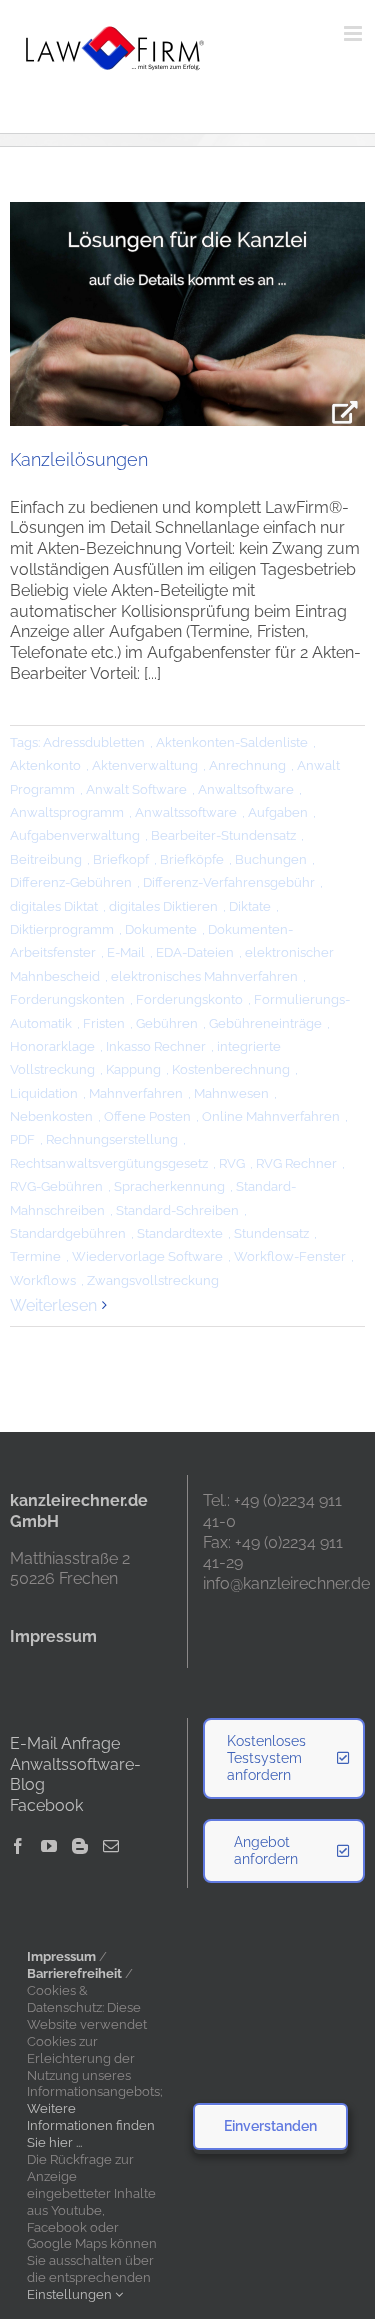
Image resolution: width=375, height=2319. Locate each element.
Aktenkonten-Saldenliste (232, 742)
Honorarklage (52, 1046)
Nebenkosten (51, 1116)
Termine (35, 1256)
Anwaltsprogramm (67, 812)
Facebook (46, 1805)
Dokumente (161, 929)
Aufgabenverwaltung (75, 835)
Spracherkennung (169, 1186)
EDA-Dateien (195, 952)
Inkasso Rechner (156, 1046)
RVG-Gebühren (56, 1186)
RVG (232, 1163)
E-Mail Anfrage (65, 1743)
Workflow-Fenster (290, 1256)
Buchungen (271, 859)
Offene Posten (147, 1116)
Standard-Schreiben (177, 1210)
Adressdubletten (94, 742)
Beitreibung (46, 859)
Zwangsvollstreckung (153, 1280)
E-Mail (126, 952)
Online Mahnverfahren (271, 1116)
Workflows (43, 1280)
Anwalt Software (136, 789)
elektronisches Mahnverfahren (204, 976)
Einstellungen (71, 2294)
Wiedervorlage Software (147, 1256)
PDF (22, 1139)
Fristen (104, 1023)
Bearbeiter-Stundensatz (223, 835)
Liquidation (44, 1093)
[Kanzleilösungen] (187, 314)
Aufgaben (278, 812)
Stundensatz (271, 1233)
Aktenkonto (45, 765)
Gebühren (167, 1023)
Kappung (133, 1069)
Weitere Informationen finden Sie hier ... (91, 2125)
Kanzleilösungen (79, 459)
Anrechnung (247, 765)
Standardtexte (180, 1233)
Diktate (250, 906)
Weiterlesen (53, 1305)
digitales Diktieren (163, 906)
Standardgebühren (68, 1233)
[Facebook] (18, 1846)
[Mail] (111, 1846)
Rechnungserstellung (112, 1139)
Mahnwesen (231, 1093)
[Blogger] (80, 1846)
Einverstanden (270, 2126)
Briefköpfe (192, 859)
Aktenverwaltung (145, 765)
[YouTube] (49, 1846)
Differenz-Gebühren (71, 882)
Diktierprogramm (62, 929)
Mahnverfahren (136, 1093)
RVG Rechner (296, 1163)
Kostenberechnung (231, 1069)
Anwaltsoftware (246, 789)
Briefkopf (121, 859)
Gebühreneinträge (265, 1023)
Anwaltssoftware (186, 812)
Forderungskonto (189, 999)
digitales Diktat (54, 906)
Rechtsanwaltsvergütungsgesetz (109, 1163)
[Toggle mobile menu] (354, 33)
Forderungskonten (67, 999)
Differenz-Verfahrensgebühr (229, 882)
